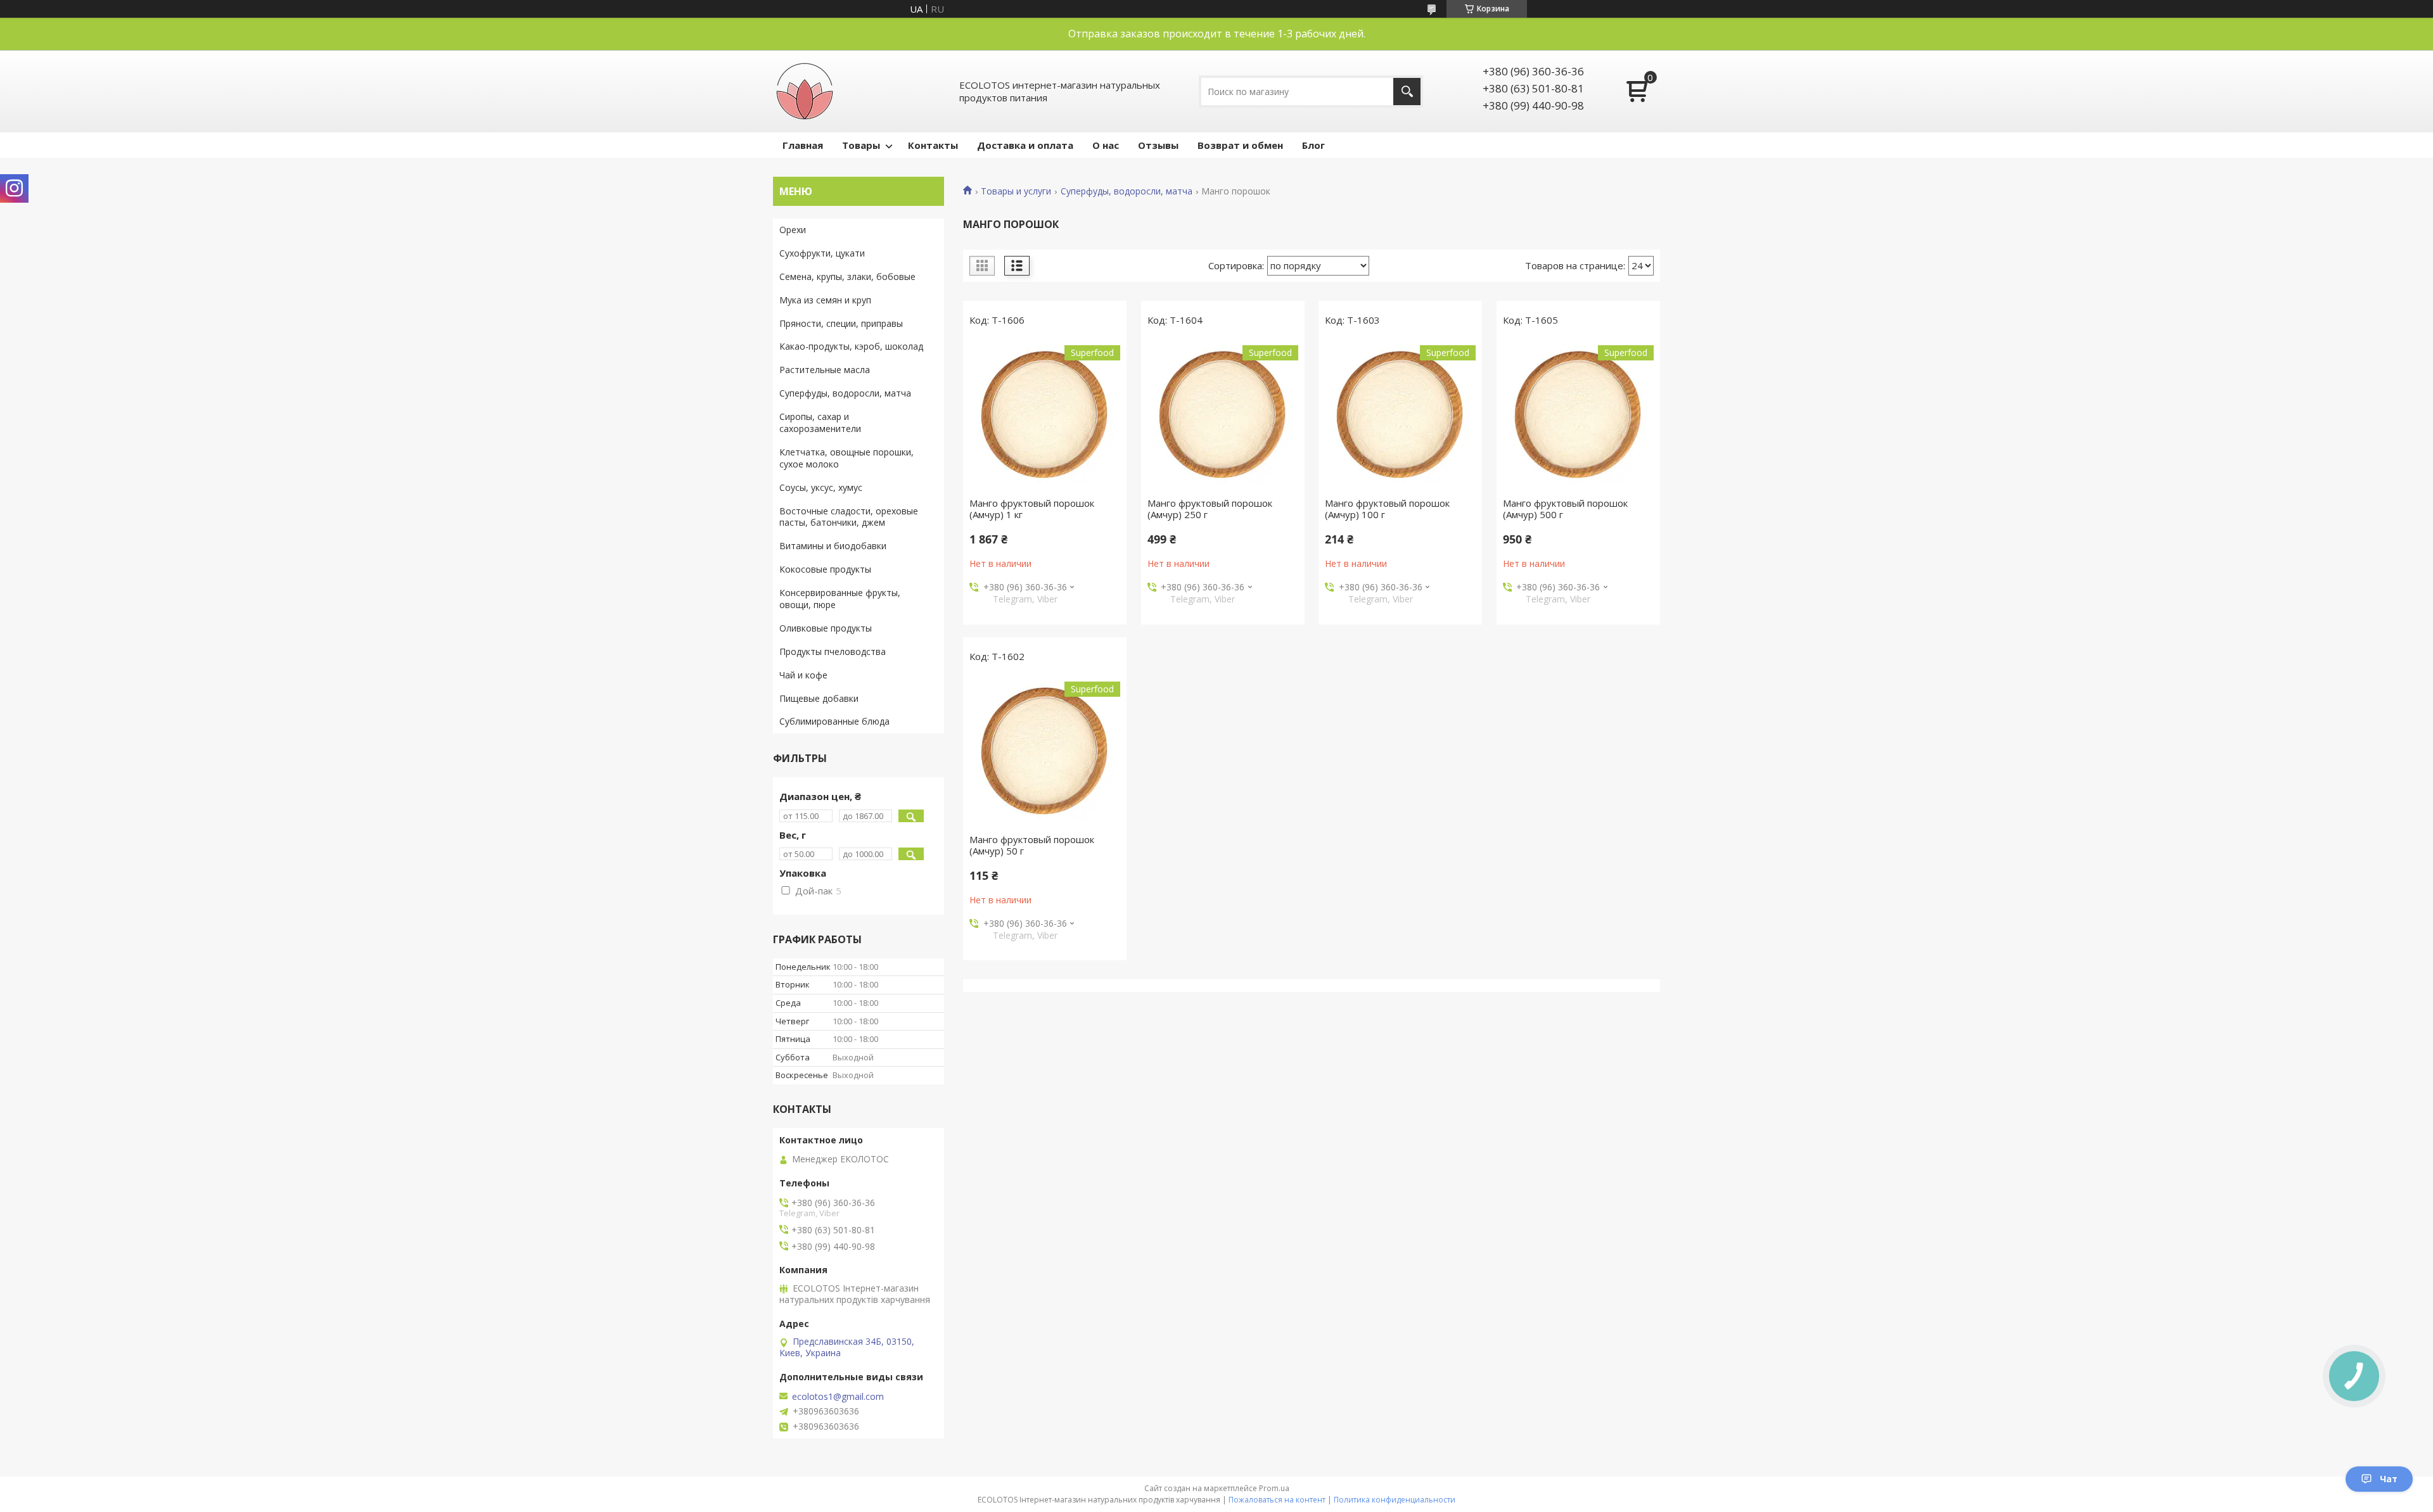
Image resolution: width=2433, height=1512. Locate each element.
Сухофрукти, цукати (822, 253)
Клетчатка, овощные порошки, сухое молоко (846, 458)
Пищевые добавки (819, 698)
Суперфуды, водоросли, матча (1127, 191)
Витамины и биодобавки (833, 546)
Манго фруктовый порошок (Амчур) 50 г (1032, 845)
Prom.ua (1274, 1488)
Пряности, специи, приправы (841, 323)
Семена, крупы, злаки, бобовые (847, 276)
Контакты (933, 145)
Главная (803, 145)
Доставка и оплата (1025, 145)
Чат (2389, 1479)
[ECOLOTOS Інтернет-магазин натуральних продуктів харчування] (805, 91)
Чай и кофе (803, 675)
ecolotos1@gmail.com (838, 1397)
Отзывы (1158, 145)
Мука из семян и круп (825, 300)
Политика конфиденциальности (1395, 1500)
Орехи (793, 230)
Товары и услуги (1016, 191)
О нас (1106, 145)
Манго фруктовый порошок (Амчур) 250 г (1210, 509)
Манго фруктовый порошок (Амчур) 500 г (1565, 509)
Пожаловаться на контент (1277, 1500)
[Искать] (1407, 92)
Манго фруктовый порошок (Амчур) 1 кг (1032, 509)
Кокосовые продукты (825, 569)
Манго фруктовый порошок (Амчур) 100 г (1387, 509)
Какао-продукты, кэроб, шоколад (851, 346)
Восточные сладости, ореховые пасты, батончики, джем (849, 517)
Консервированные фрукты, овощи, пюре (840, 599)
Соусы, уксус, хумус (821, 487)
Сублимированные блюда (834, 721)
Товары (861, 145)
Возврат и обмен (1240, 145)
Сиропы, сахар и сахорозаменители (820, 422)
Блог (1313, 145)
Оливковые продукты (826, 628)
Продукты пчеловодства (833, 651)
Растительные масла (825, 370)
